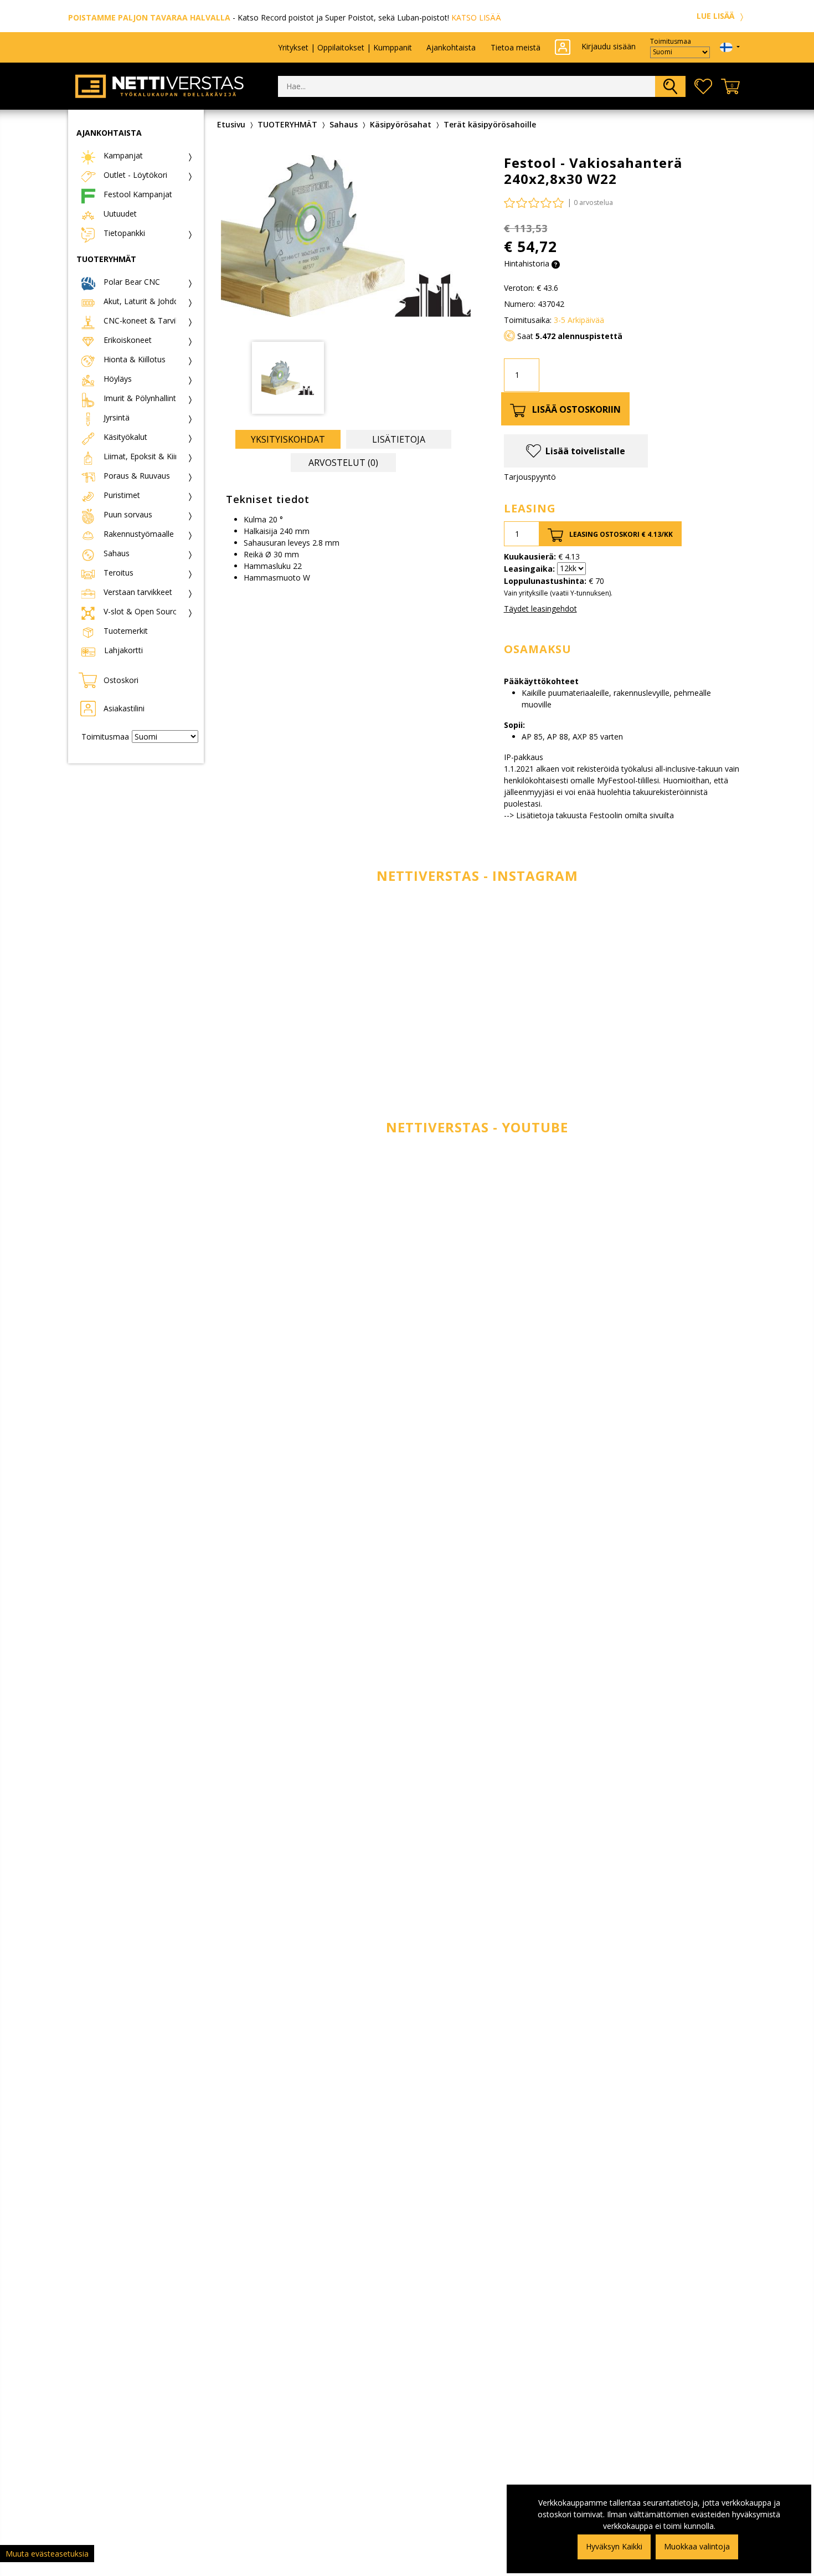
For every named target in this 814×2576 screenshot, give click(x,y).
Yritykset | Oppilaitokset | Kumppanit (345, 47)
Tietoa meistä (516, 47)
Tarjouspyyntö (530, 477)
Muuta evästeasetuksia (47, 2554)
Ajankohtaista (451, 47)
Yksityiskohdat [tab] (288, 439)
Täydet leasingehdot (540, 609)
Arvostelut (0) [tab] (343, 463)
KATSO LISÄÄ (476, 17)
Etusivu (231, 124)
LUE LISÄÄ (717, 16)
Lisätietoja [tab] (399, 439)
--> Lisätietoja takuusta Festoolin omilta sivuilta (589, 815)
